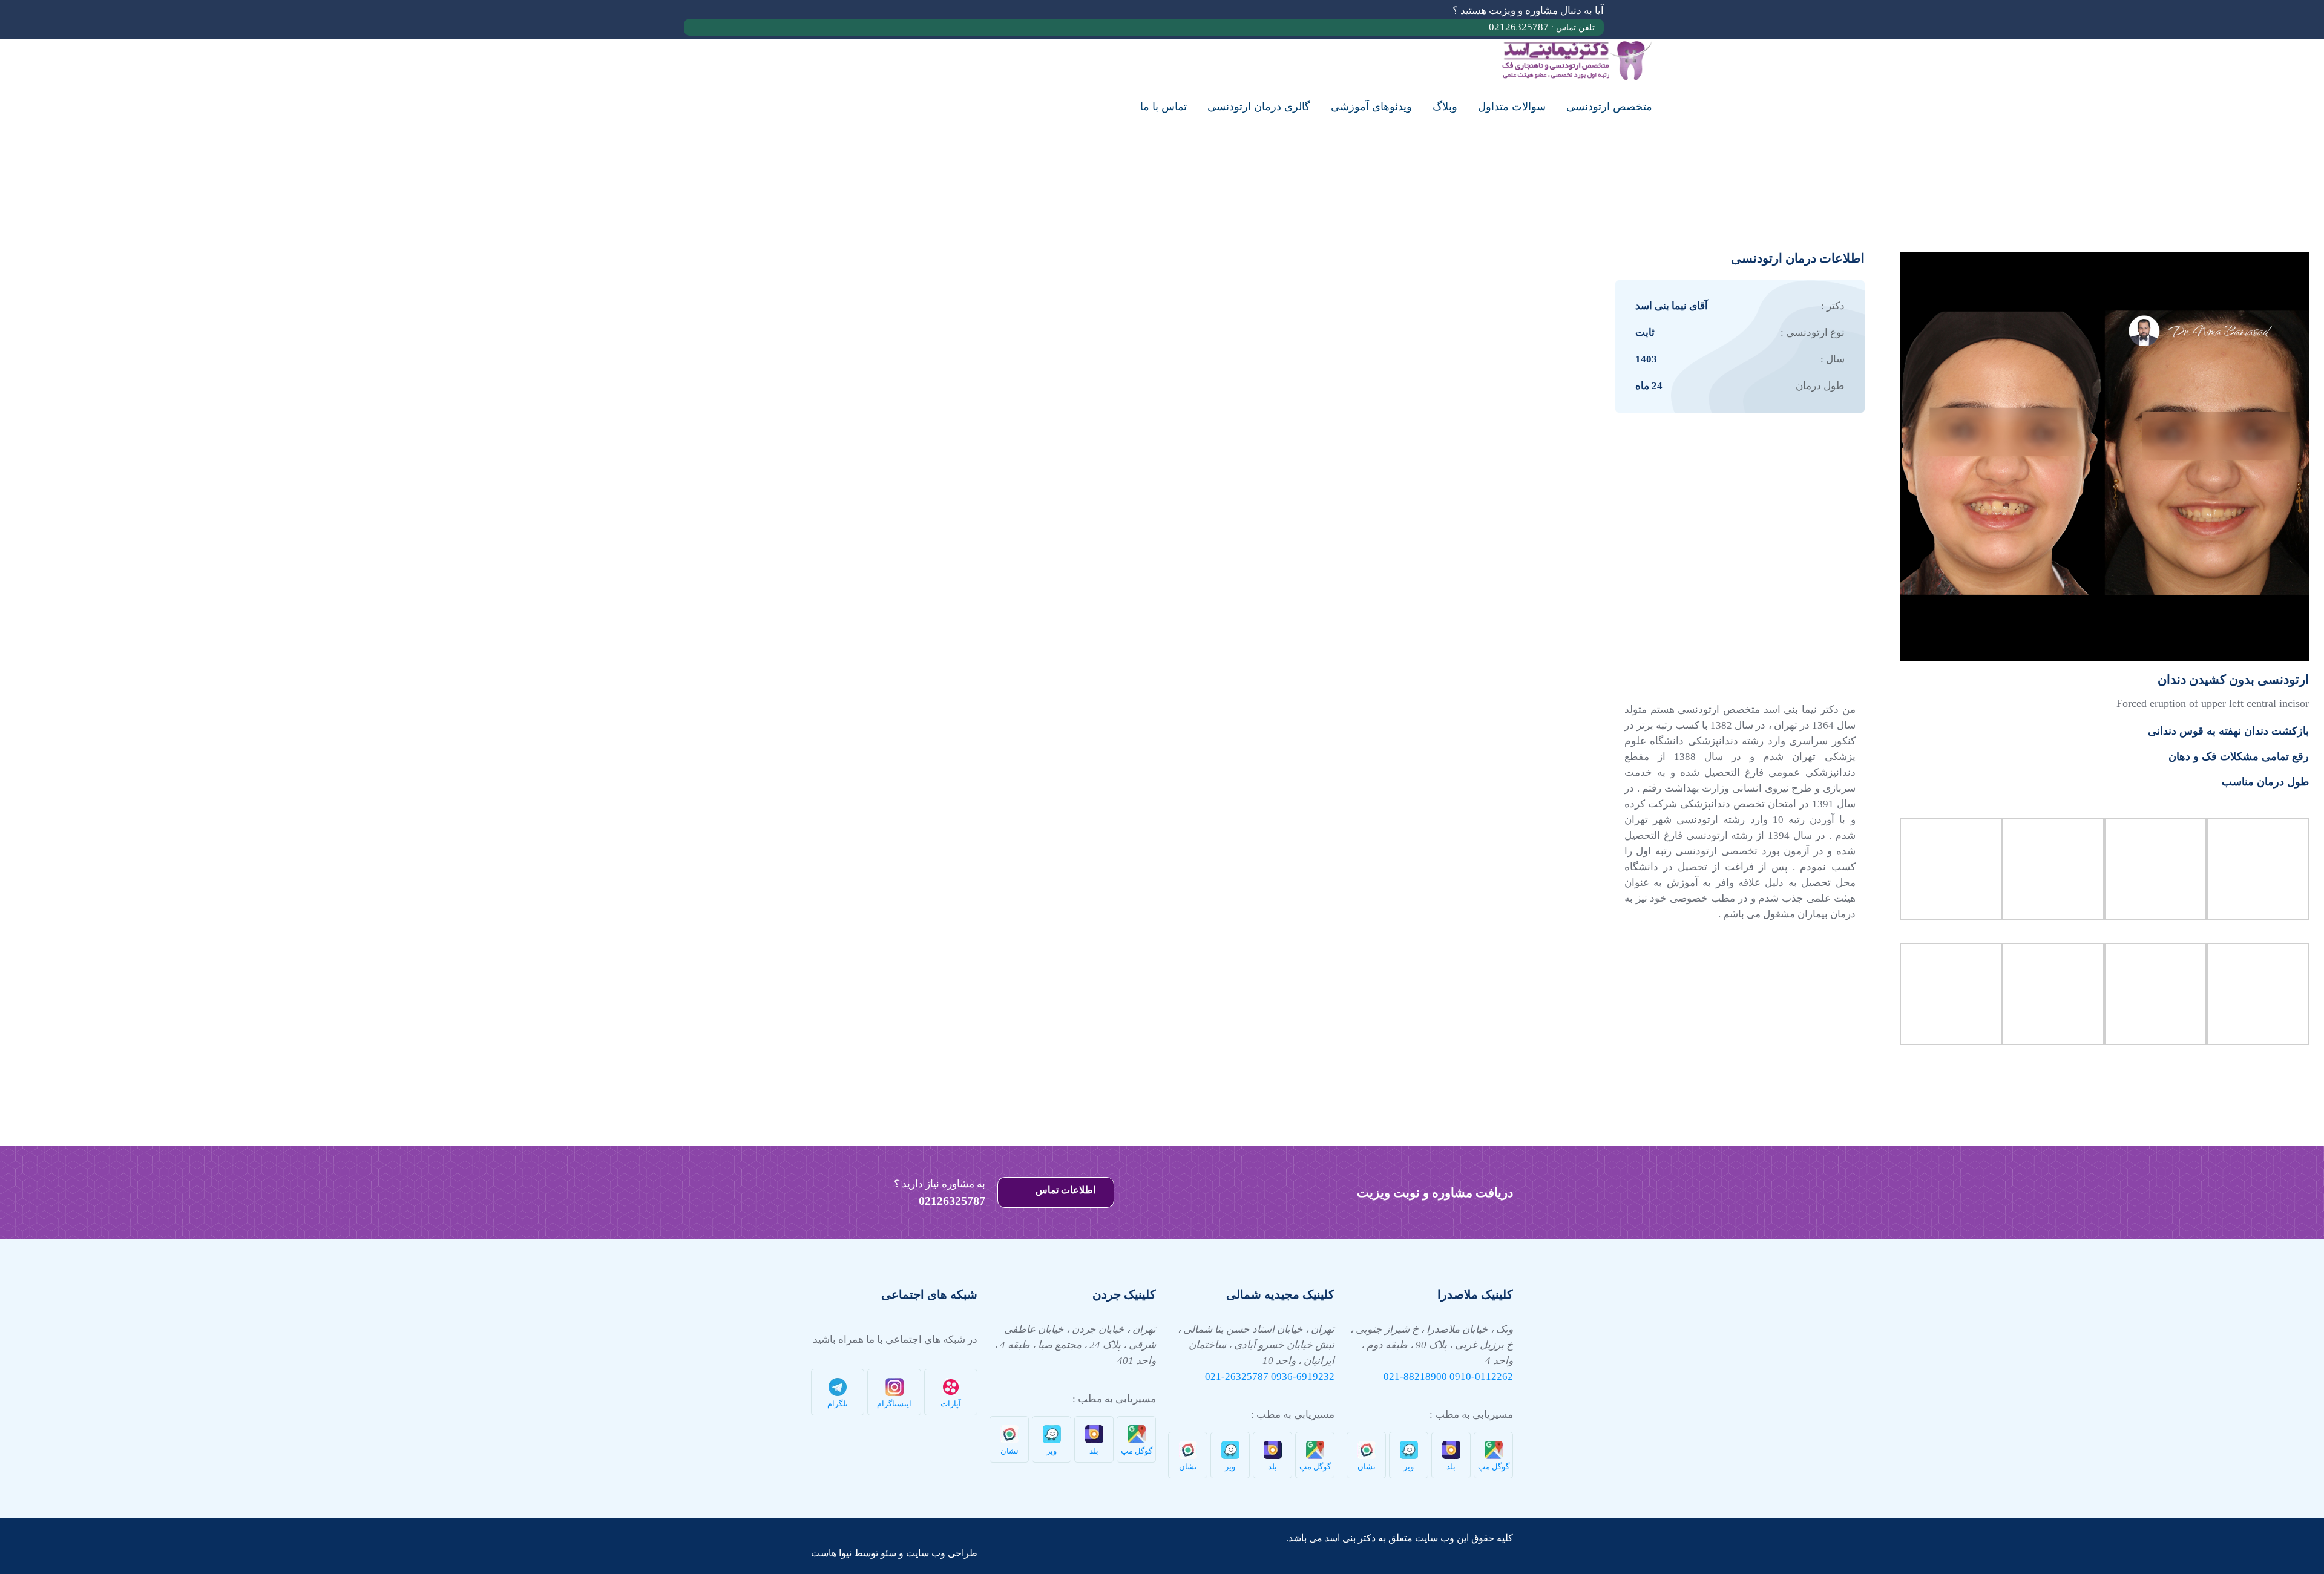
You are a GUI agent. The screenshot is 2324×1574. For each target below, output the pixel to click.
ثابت (1645, 333)
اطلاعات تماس (1064, 1190)
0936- (1284, 1376)
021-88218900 (1415, 1376)
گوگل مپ (1494, 1467)
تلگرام (838, 1404)
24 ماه (1649, 386)
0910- (1462, 1376)
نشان (1367, 1467)
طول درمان (1820, 386)
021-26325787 (1237, 1376)
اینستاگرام (894, 1404)
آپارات (951, 1404)
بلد (1451, 1467)
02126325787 (1542, 27)
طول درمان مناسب (2265, 782)
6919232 (1315, 1376)
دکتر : (1833, 306)
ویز (1409, 1467)
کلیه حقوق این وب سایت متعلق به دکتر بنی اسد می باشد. (1400, 1538)
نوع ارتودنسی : (1813, 333)
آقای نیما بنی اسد (1672, 306)
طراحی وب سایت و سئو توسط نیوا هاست (894, 1553)
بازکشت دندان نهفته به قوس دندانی (2228, 731)
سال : (1833, 359)
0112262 (1494, 1376)
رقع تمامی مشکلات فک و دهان (2239, 756)
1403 (1646, 359)
